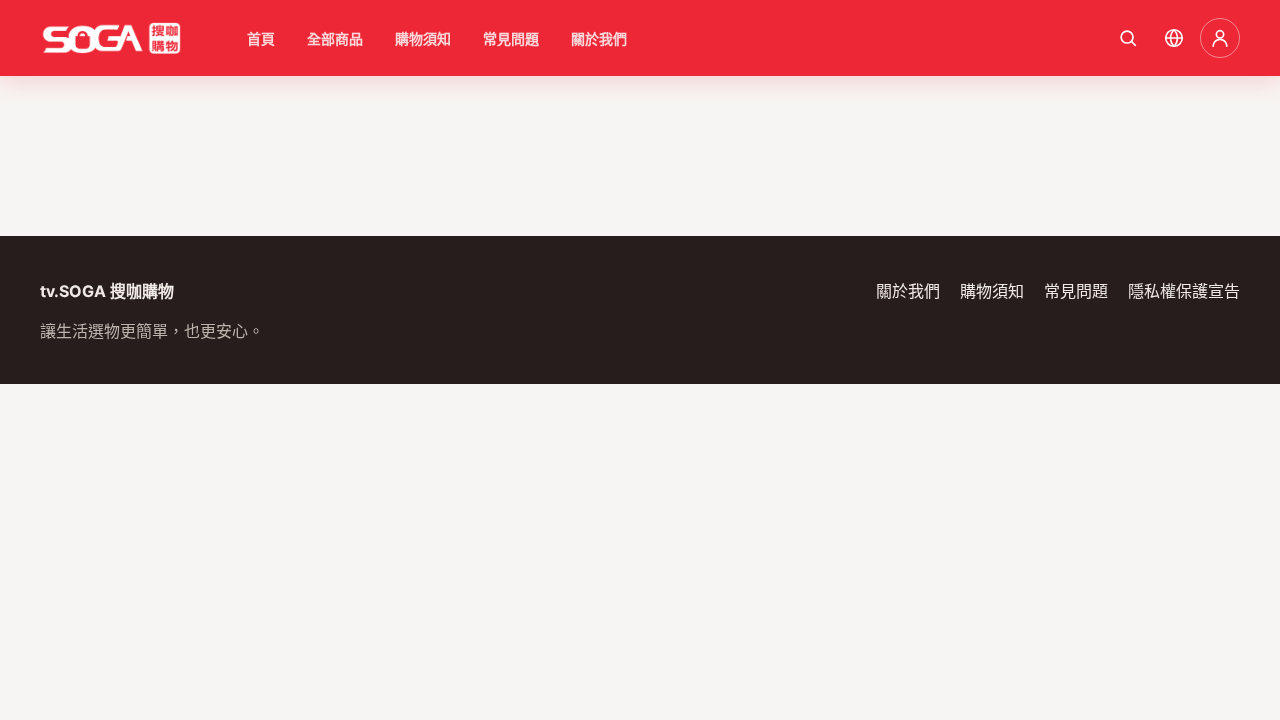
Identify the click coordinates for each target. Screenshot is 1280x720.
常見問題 (511, 38)
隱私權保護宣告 (1184, 291)
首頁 (261, 38)
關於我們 (599, 38)
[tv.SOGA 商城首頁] (111, 38)
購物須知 (423, 38)
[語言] (1174, 38)
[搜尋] (1128, 38)
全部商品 (335, 38)
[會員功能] (1220, 38)
